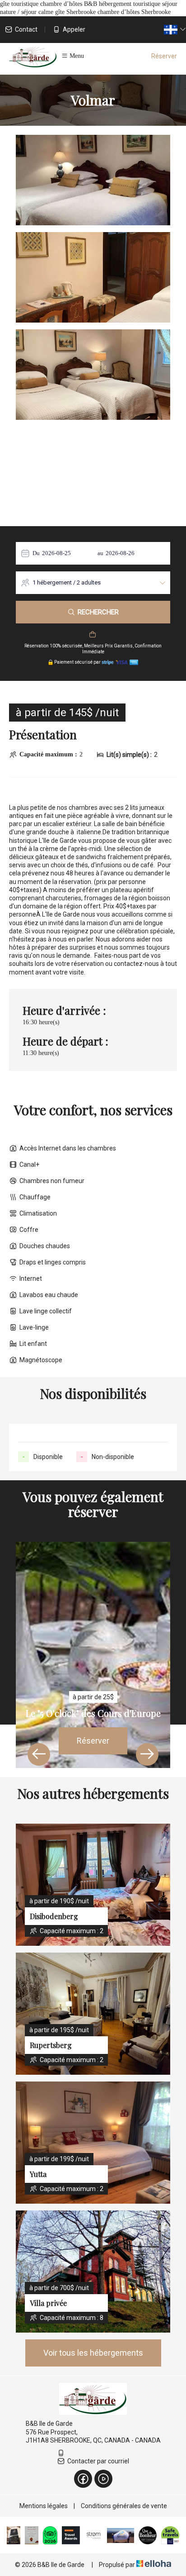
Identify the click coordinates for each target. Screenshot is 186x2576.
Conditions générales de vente (124, 2506)
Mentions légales (44, 2506)
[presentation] (39, 1754)
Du (36, 553)
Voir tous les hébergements (93, 2353)
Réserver (164, 56)
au (100, 553)
